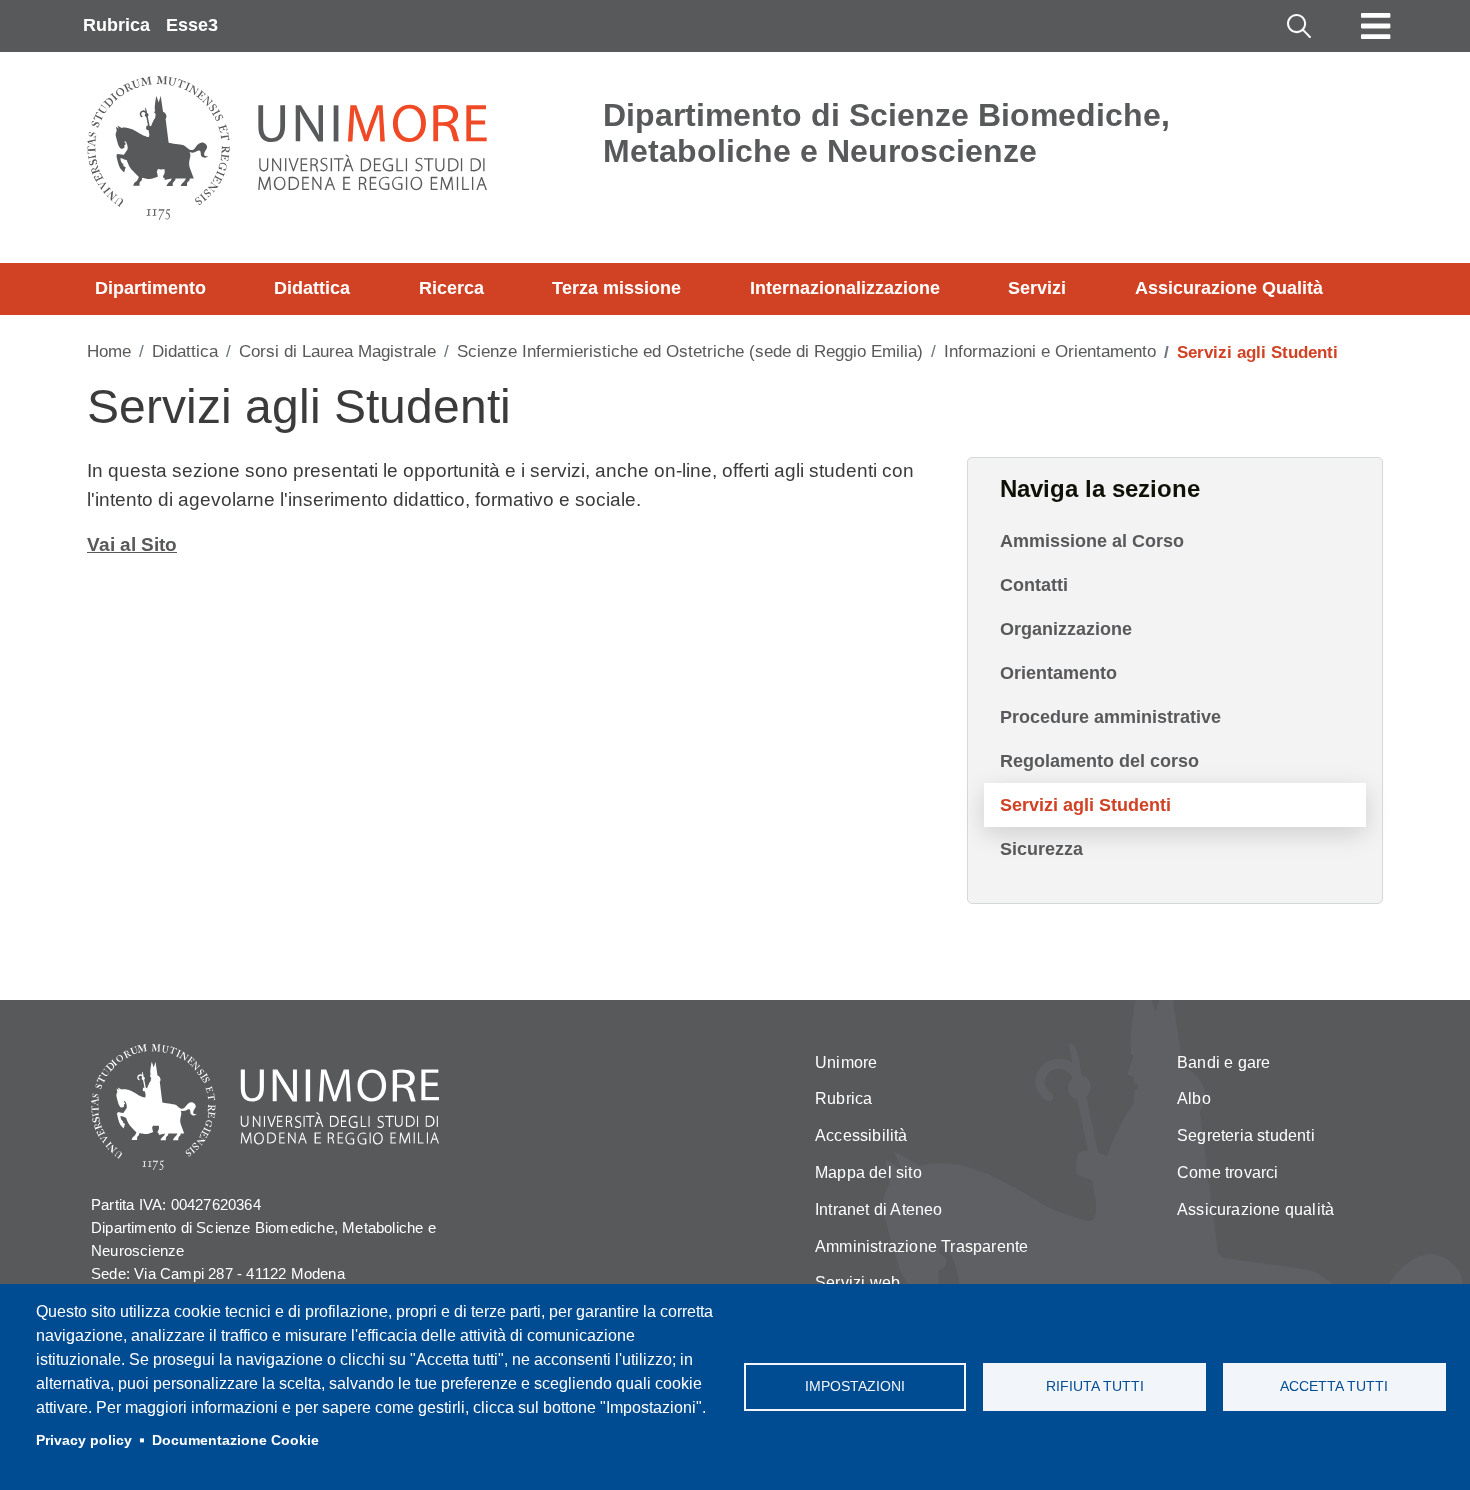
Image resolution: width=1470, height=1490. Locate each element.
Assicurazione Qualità (1229, 288)
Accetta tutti (1334, 1386)
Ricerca (451, 288)
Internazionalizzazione (845, 288)
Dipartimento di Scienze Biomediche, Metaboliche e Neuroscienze (886, 133)
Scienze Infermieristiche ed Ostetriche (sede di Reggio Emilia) (690, 351)
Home (109, 351)
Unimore (846, 1062)
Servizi (1037, 288)
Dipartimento (150, 288)
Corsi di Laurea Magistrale (337, 351)
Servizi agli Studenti (1085, 805)
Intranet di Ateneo (879, 1209)
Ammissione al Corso (1092, 541)
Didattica (312, 288)
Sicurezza (1041, 849)
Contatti (1034, 585)
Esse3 (192, 25)
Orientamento (1058, 673)
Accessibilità (861, 1135)
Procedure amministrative (1110, 717)
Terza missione (616, 288)
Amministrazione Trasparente (921, 1246)
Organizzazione (1066, 629)
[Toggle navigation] (1376, 26)
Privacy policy (84, 1440)
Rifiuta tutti (1095, 1386)
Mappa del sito (868, 1172)
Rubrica (116, 25)
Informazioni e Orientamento (1050, 351)
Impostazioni (855, 1386)
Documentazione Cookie (235, 1440)
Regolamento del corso (1099, 761)
